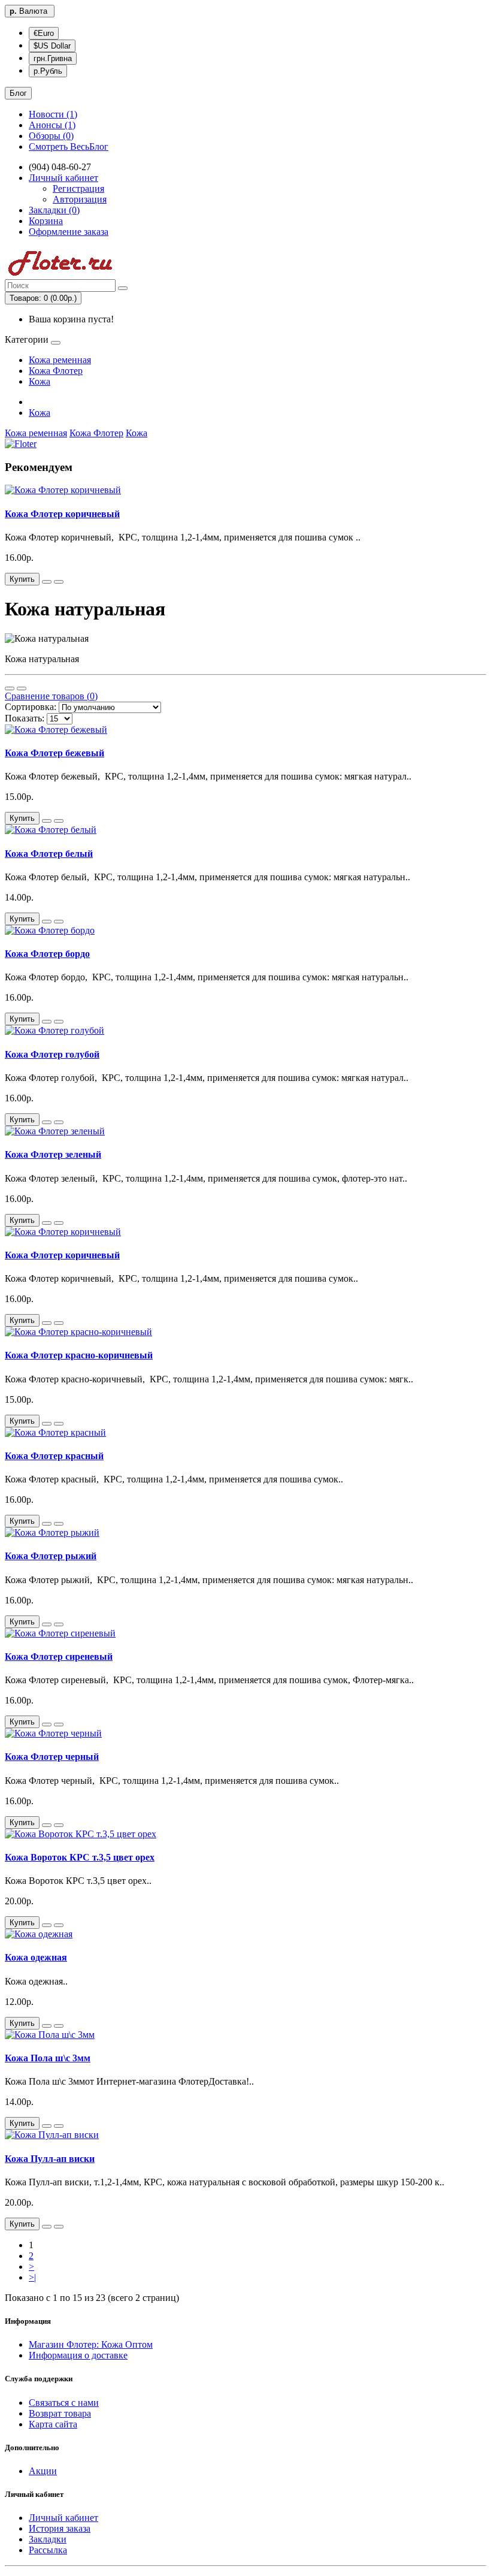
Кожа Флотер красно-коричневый (79, 1355)
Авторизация (80, 199)
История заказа (60, 2528)
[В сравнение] (59, 582)
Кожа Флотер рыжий (51, 1556)
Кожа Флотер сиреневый (59, 1657)
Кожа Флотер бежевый (54, 753)
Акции (43, 2471)
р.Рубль (48, 71)
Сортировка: (31, 707)
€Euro (44, 33)
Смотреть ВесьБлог (69, 147)
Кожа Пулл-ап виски (50, 2159)
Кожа (40, 381)
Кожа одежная (36, 1957)
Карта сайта (53, 2424)
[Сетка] (22, 688)
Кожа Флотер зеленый (53, 1154)
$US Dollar (52, 46)
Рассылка (48, 2550)
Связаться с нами (64, 2403)
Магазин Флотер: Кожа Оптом (91, 2344)
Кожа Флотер (56, 371)
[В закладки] (47, 582)
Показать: (25, 718)
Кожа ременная (60, 360)
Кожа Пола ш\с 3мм (48, 2058)
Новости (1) (53, 114)
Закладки (48, 2539)
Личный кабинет (63, 2518)
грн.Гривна (53, 58)
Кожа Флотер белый (49, 854)
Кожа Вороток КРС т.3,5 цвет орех (80, 1857)
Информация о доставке (78, 2355)
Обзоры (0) (51, 136)
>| (32, 2277)
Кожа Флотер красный (54, 1456)
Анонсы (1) (52, 125)
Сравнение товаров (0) (51, 696)
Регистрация (78, 188)
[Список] (10, 688)
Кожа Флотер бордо (47, 954)
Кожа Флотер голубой (52, 1054)
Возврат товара (60, 2413)
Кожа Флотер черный (52, 1757)
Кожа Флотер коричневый (62, 514)
